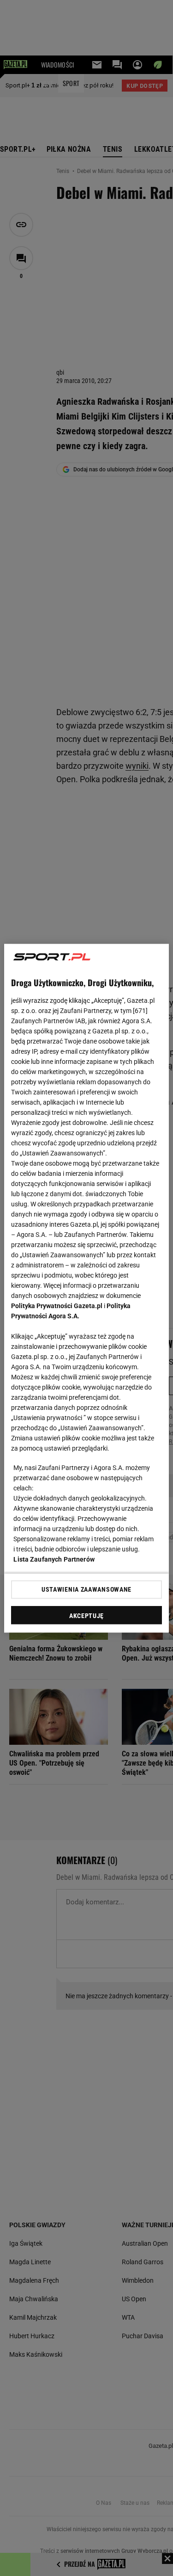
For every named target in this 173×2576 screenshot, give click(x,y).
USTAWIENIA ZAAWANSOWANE (86, 1589)
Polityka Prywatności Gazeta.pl (57, 1305)
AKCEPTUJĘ (86, 1615)
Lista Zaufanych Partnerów (54, 1559)
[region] (86, 1288)
